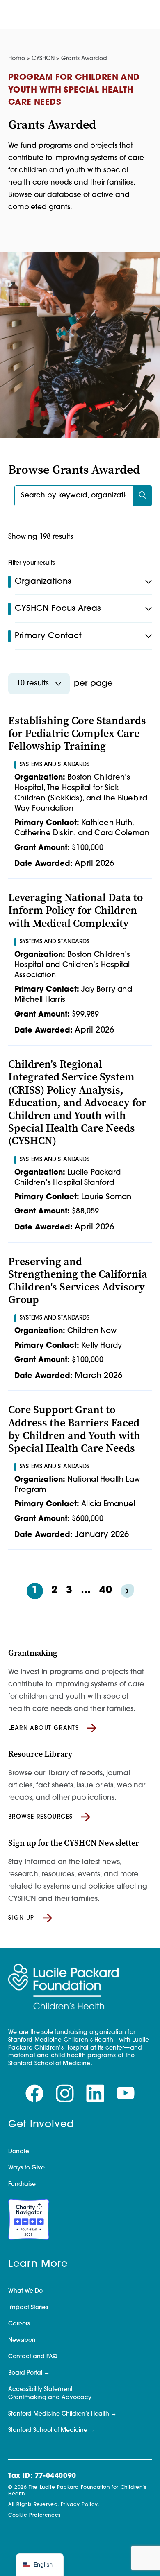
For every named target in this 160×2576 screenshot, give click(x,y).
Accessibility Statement (40, 2390)
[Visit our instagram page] (65, 2094)
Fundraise (22, 2184)
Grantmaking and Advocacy (50, 2398)
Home (17, 59)
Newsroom (23, 2340)
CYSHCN (43, 59)
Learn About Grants (43, 1728)
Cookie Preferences (34, 2515)
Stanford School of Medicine (48, 2430)
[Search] (142, 496)
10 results (33, 684)
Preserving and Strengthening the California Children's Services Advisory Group (78, 1281)
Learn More (38, 2264)
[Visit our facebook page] (34, 2094)
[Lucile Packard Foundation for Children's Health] (63, 1987)
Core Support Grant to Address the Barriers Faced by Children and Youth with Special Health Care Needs (74, 1429)
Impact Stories (28, 2308)
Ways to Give (26, 2168)
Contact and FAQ (33, 2357)
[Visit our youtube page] (126, 2093)
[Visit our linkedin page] (95, 2094)
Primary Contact (48, 636)
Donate (19, 2152)
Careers (19, 2324)
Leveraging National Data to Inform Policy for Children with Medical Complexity (75, 910)
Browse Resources (40, 1817)
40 (106, 1591)
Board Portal (25, 2373)
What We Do (25, 2291)
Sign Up (21, 1918)
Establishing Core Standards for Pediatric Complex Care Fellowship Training (77, 733)
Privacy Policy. (80, 2505)
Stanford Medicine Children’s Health (59, 2414)
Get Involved (41, 2125)
